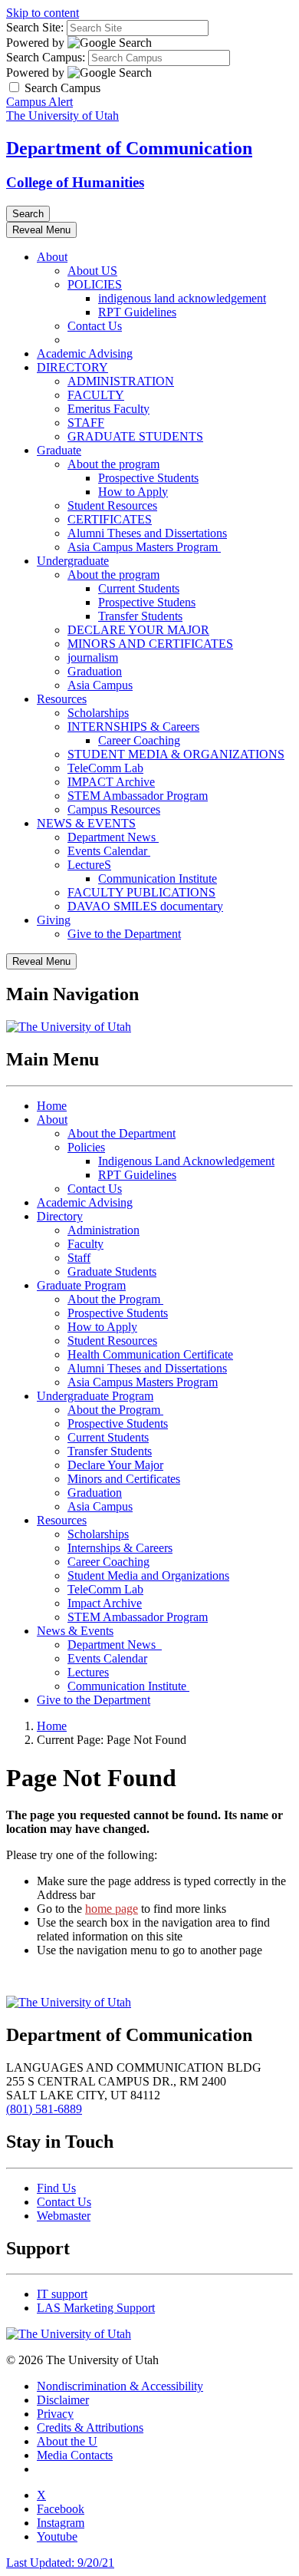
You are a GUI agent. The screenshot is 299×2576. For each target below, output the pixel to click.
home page (112, 1909)
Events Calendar (109, 851)
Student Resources (112, 505)
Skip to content (43, 13)
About (52, 257)
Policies (86, 1147)
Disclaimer (63, 2400)
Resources (62, 699)
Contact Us (95, 326)
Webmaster (64, 2216)
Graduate (59, 450)
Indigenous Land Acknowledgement (186, 1161)
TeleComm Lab (105, 768)
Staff (79, 1258)
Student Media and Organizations (148, 1575)
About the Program (115, 1299)
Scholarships (98, 713)
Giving (54, 920)
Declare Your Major (115, 1465)
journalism (93, 657)
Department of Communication (129, 148)
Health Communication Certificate (150, 1354)
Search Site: (35, 27)
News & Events (75, 1631)
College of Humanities (75, 182)
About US (92, 271)
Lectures (88, 1672)
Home (52, 1106)
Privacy (55, 2414)
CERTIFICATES (110, 519)
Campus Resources (114, 809)
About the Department (122, 1133)
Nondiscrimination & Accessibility (120, 2386)
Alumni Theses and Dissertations (147, 533)
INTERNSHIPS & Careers (133, 727)
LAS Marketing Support (96, 2308)
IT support (62, 2294)
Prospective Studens (147, 602)
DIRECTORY (72, 367)
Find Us (56, 2188)
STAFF (86, 423)
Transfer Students (140, 616)
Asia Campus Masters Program (144, 547)
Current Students (139, 588)
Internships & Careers (120, 1548)
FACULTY (96, 395)
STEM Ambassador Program (138, 796)
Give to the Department (124, 934)
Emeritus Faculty (108, 409)
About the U (67, 2441)
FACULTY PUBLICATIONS (141, 892)
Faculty (85, 1244)
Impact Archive (105, 1603)
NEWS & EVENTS (86, 823)
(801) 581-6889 (44, 2109)
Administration (103, 1230)
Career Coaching (139, 740)
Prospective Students (148, 478)
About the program (113, 464)
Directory (60, 1216)
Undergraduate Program (95, 1396)
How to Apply (133, 492)
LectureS (89, 865)
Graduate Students (112, 1271)
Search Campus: (46, 57)
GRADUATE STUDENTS (135, 436)
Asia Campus (100, 685)
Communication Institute (158, 878)
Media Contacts (75, 2455)
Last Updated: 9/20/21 (60, 2563)
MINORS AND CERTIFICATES (150, 644)
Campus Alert (39, 102)
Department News (113, 837)
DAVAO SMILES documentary (145, 906)
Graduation (95, 671)
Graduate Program (81, 1285)
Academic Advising (85, 353)
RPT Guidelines (137, 312)
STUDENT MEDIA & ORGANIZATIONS (176, 754)
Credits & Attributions (90, 2427)
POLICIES (95, 284)
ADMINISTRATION (121, 381)
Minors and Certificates (124, 1479)
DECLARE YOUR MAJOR (138, 630)
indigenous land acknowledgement (182, 298)
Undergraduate (73, 561)
